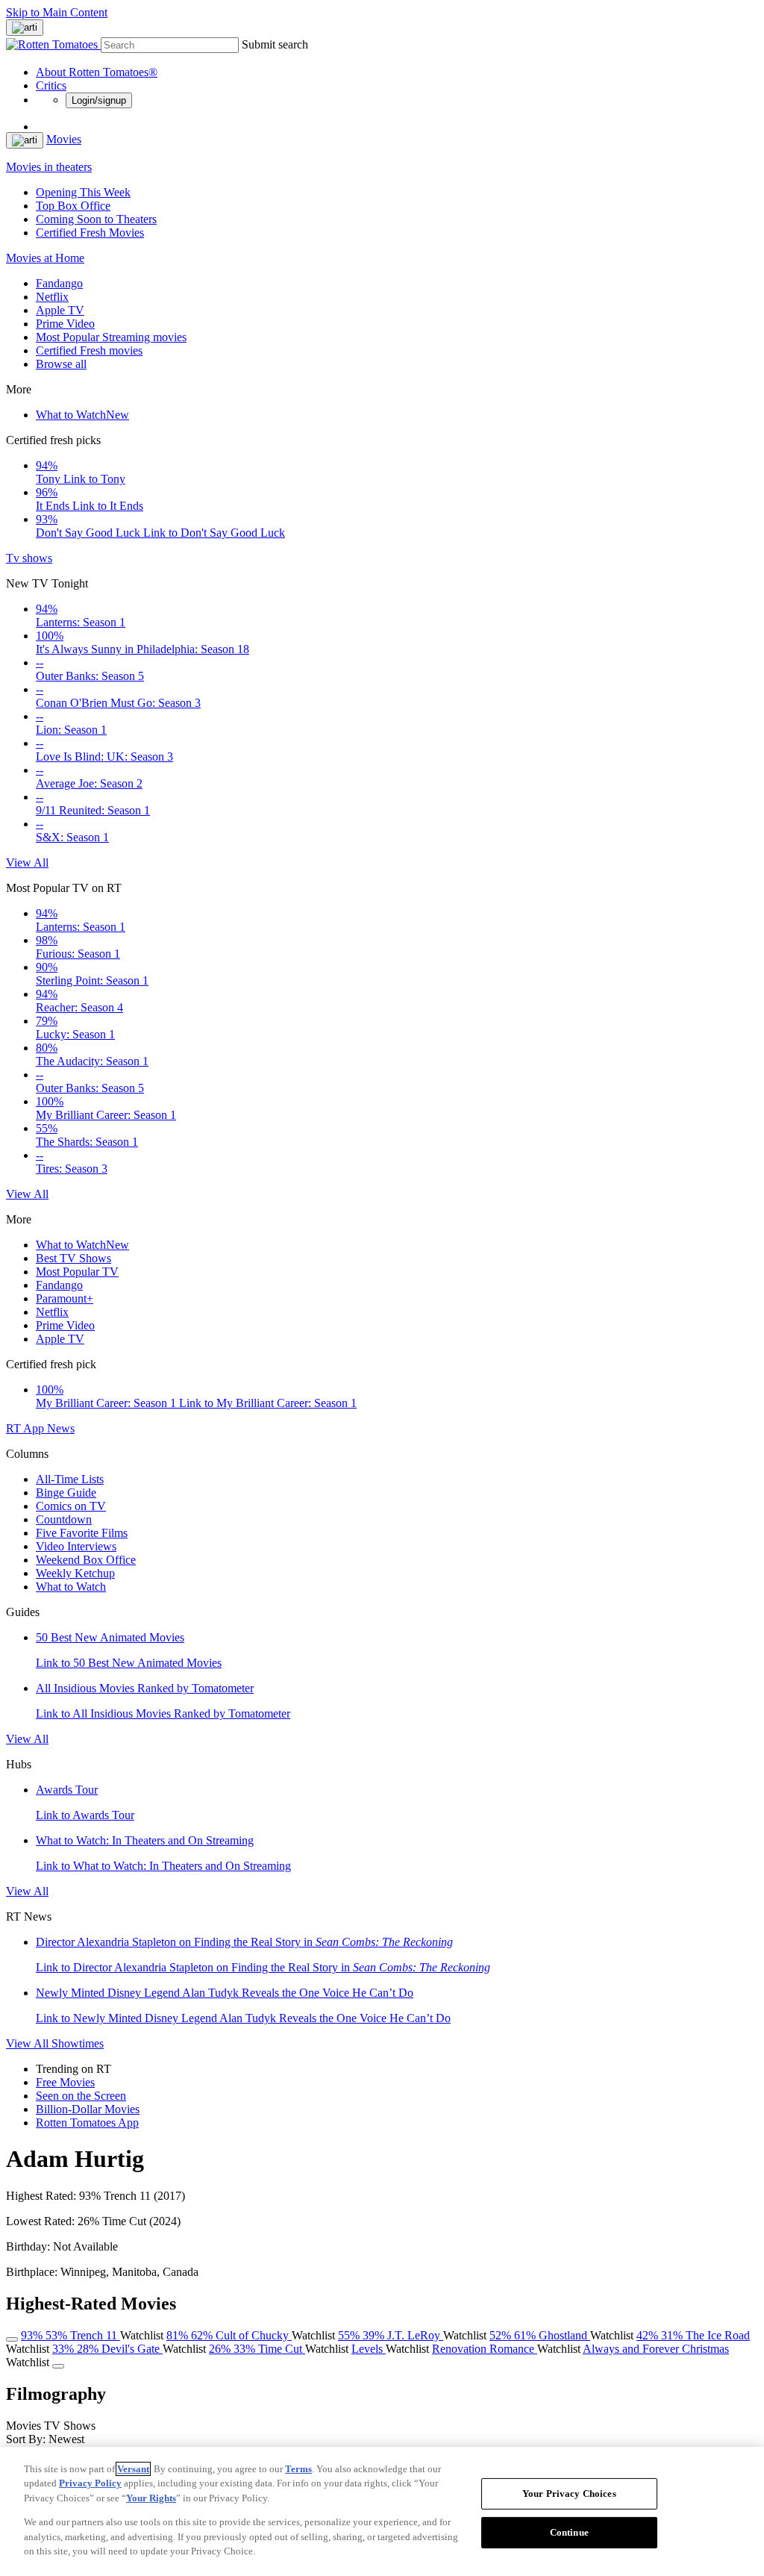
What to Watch (82, 415)
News (61, 1428)
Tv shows (29, 558)
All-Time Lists (70, 1479)
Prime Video (65, 324)
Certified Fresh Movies (90, 233)
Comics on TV (71, 1506)
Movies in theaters (49, 167)
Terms (298, 2469)
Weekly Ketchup (75, 1573)
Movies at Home (45, 258)
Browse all (61, 364)
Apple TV (60, 310)
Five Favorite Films (82, 1533)
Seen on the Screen (81, 2096)
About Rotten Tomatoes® (97, 72)
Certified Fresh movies (89, 350)
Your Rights (151, 2498)
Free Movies (65, 2082)
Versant (133, 2469)
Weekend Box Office (86, 1560)
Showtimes (78, 2043)
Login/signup (99, 100)
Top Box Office (73, 206)
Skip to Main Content (57, 12)
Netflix (52, 297)
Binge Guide (66, 1493)
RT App (26, 1428)
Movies (64, 139)
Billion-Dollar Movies (88, 2109)
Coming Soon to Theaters (96, 219)
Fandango (59, 283)
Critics (51, 85)
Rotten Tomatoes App (87, 2123)
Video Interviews (76, 1546)
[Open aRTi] (25, 28)
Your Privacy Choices (569, 2494)
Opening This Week (83, 192)
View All (27, 863)
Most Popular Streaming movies (111, 337)
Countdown (64, 1519)
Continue (569, 2532)
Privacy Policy (90, 2483)
